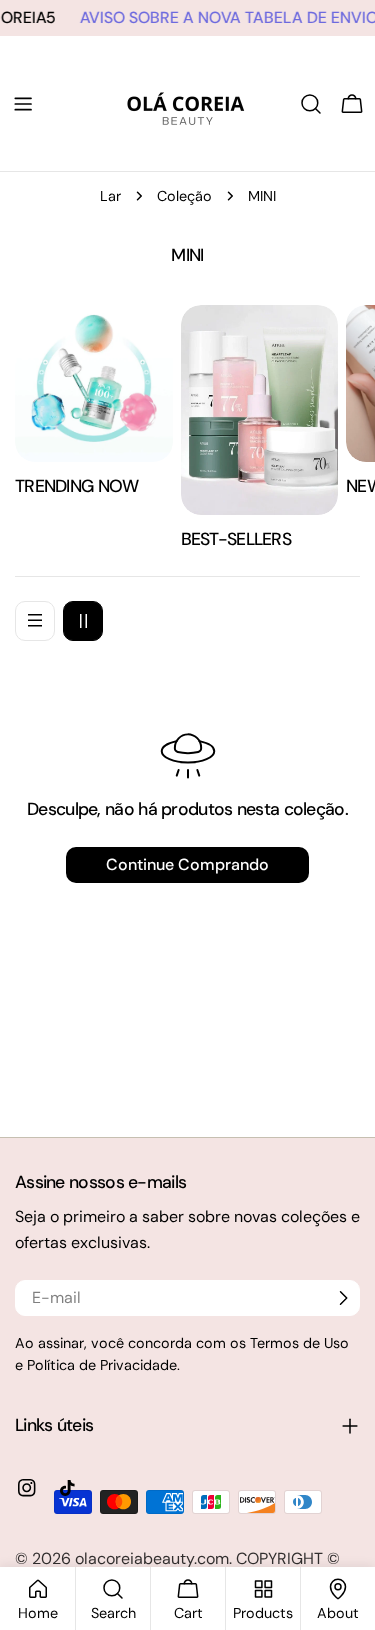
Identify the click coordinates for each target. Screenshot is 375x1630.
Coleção (184, 196)
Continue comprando (187, 864)
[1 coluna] (35, 621)
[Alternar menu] (23, 104)
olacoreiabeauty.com (152, 1558)
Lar (110, 196)
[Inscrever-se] (343, 1298)
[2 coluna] (83, 621)
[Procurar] (311, 104)
